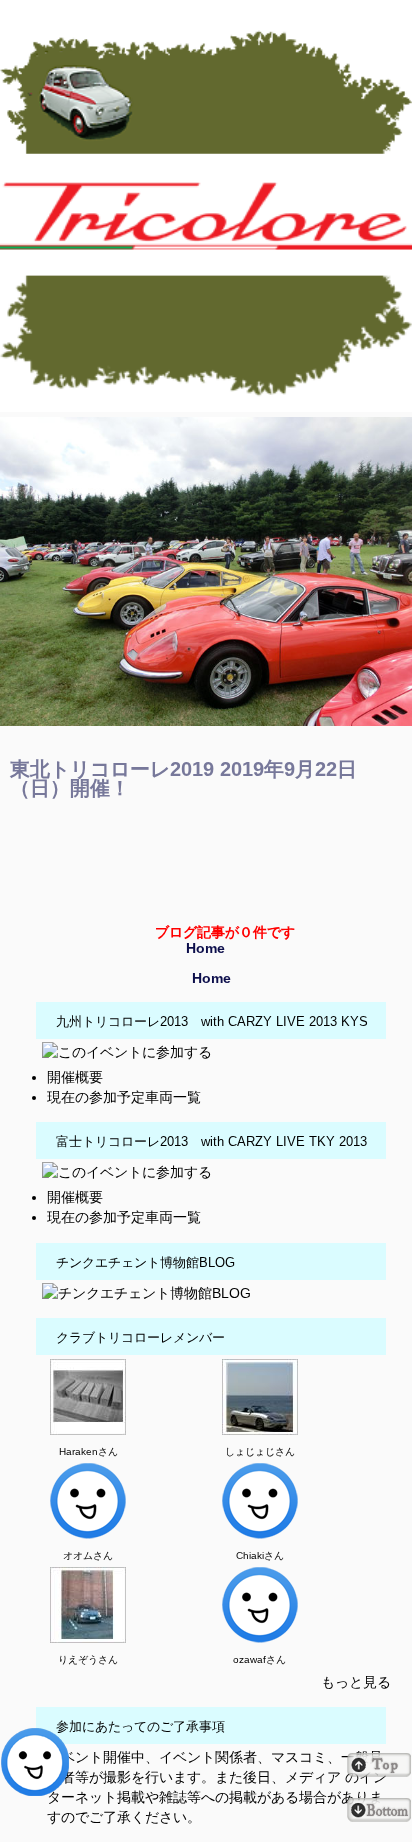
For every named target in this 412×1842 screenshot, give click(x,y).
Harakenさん (88, 1451)
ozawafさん (259, 1659)
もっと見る (356, 1682)
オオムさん (88, 1555)
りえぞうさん (88, 1659)
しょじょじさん (260, 1451)
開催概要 (75, 1077)
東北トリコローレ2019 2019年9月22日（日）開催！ (183, 778)
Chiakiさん (260, 1555)
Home (205, 948)
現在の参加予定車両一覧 (124, 1097)
